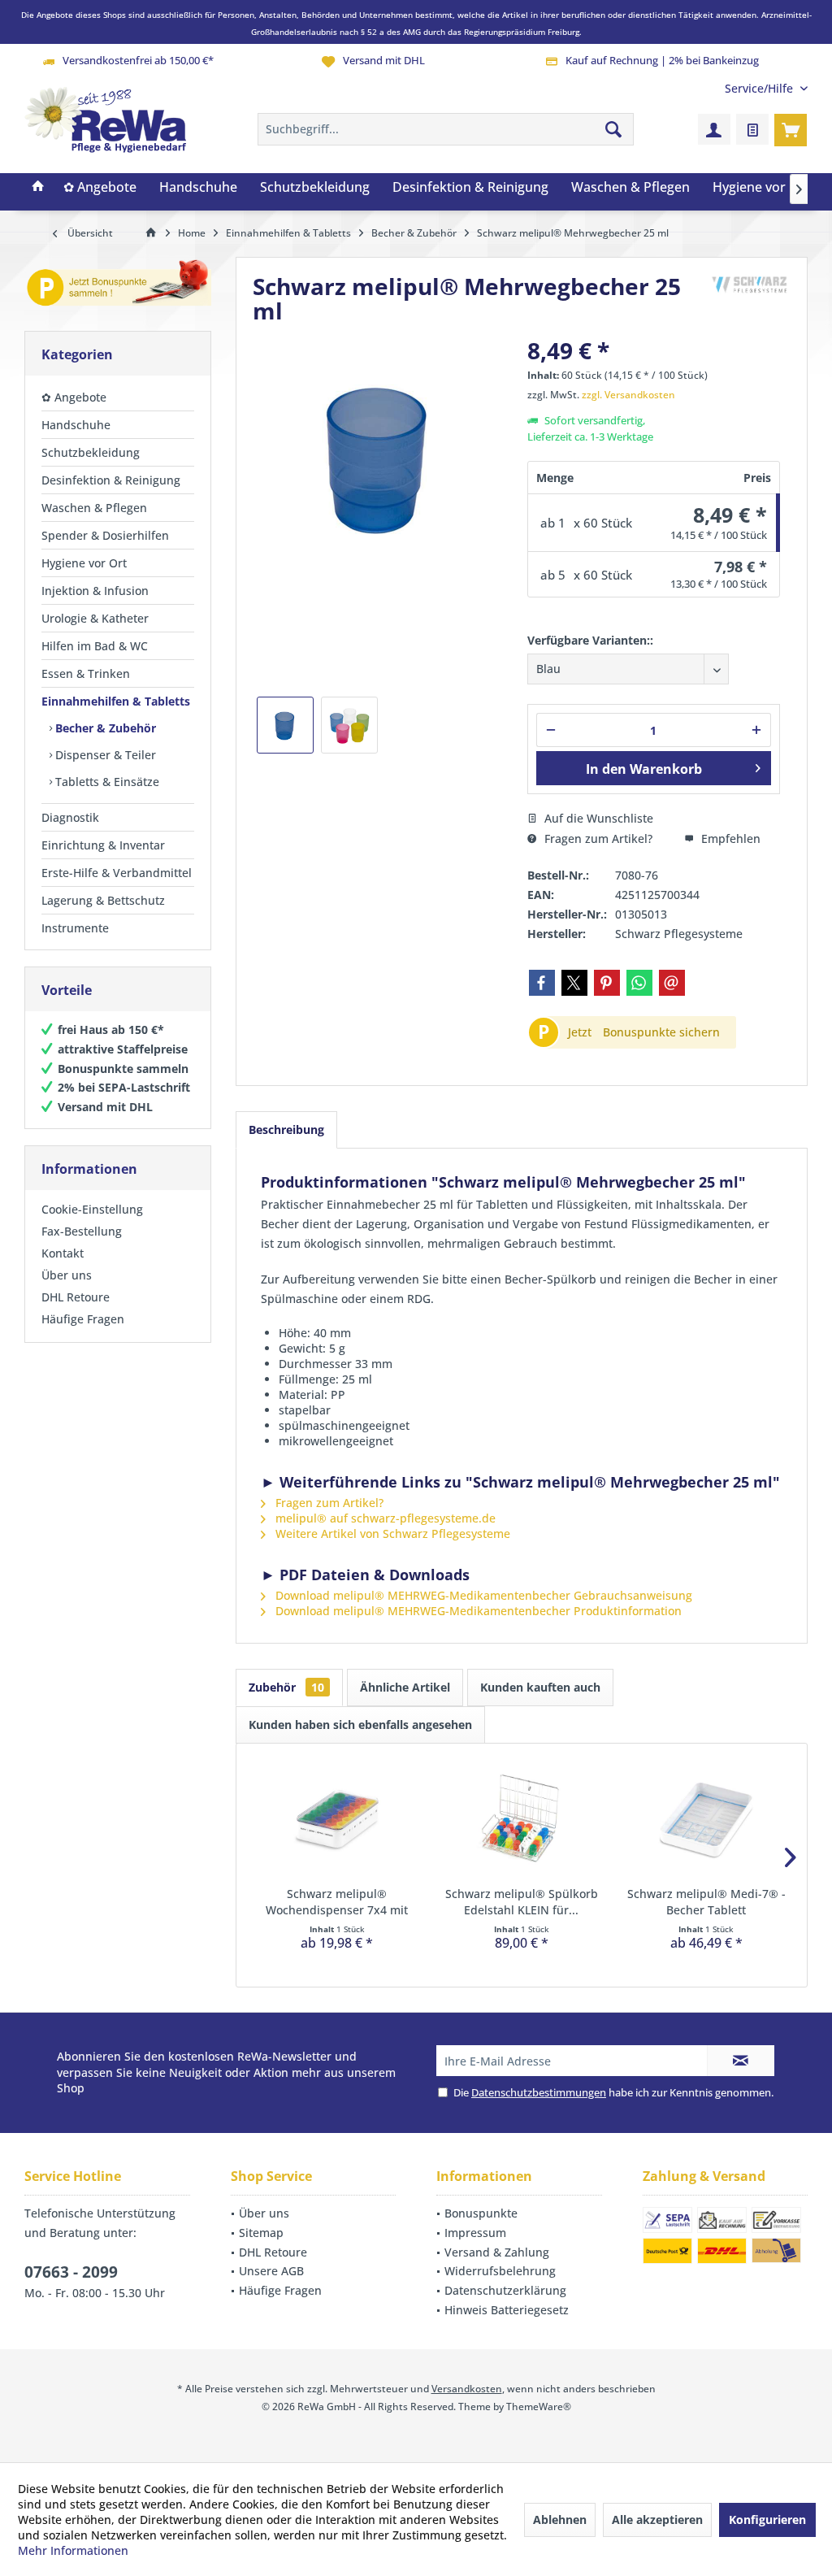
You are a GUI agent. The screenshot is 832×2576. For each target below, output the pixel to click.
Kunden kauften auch (540, 1687)
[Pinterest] (607, 983)
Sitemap (261, 2233)
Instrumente (75, 928)
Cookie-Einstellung (92, 1209)
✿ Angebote (74, 397)
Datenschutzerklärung (505, 2290)
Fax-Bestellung (82, 1231)
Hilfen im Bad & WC (95, 646)
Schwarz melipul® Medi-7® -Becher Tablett (706, 1902)
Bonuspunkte (481, 2213)
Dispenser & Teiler (104, 755)
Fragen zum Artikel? (597, 838)
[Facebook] (542, 983)
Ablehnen (560, 2520)
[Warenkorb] (791, 129)
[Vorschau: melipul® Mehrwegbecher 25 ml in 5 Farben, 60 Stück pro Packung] (349, 725)
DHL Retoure (76, 1297)
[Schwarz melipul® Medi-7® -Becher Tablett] (706, 1821)
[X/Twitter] (574, 983)
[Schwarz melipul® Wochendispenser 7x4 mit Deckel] (337, 1821)
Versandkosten (467, 2389)
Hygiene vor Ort (84, 563)
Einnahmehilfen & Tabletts (116, 701)
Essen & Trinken (86, 673)
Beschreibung (286, 1129)
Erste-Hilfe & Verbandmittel (117, 873)
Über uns (67, 1275)
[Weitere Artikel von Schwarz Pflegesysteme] (750, 286)
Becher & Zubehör (104, 728)
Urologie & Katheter (95, 618)
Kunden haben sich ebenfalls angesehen (360, 1725)
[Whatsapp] (639, 983)
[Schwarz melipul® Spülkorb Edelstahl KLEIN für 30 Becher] (521, 1821)
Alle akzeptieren (657, 2520)
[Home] (38, 188)
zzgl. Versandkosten (628, 395)
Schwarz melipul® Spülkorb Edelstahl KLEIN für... (522, 1902)
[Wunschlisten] (752, 129)
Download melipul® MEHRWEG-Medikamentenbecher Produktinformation (477, 1611)
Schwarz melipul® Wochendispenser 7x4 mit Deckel (337, 1902)
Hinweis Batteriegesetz (507, 2310)
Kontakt (63, 1253)
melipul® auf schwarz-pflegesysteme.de (384, 1518)
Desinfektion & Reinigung (111, 480)
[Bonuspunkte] (118, 286)
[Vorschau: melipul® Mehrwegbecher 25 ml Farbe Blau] (285, 725)
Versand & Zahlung (497, 2252)
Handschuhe (76, 425)
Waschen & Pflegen (94, 508)
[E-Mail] (672, 983)
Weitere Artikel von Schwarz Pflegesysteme (391, 1533)
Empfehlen (729, 838)
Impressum (475, 2233)
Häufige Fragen (83, 1319)
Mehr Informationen (73, 2550)
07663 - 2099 (71, 2272)
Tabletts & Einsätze (106, 782)
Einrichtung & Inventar (103, 845)
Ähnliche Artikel (405, 1687)
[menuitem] (760, 88)
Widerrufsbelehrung (500, 2271)
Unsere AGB (271, 2271)
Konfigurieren (767, 2520)
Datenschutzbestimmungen (539, 2092)
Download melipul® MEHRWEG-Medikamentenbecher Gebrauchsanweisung (482, 1595)
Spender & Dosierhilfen (105, 535)
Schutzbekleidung (91, 452)
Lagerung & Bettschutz (103, 900)
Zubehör (286, 1687)
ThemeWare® (539, 2407)
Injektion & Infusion (95, 591)
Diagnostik (70, 817)
